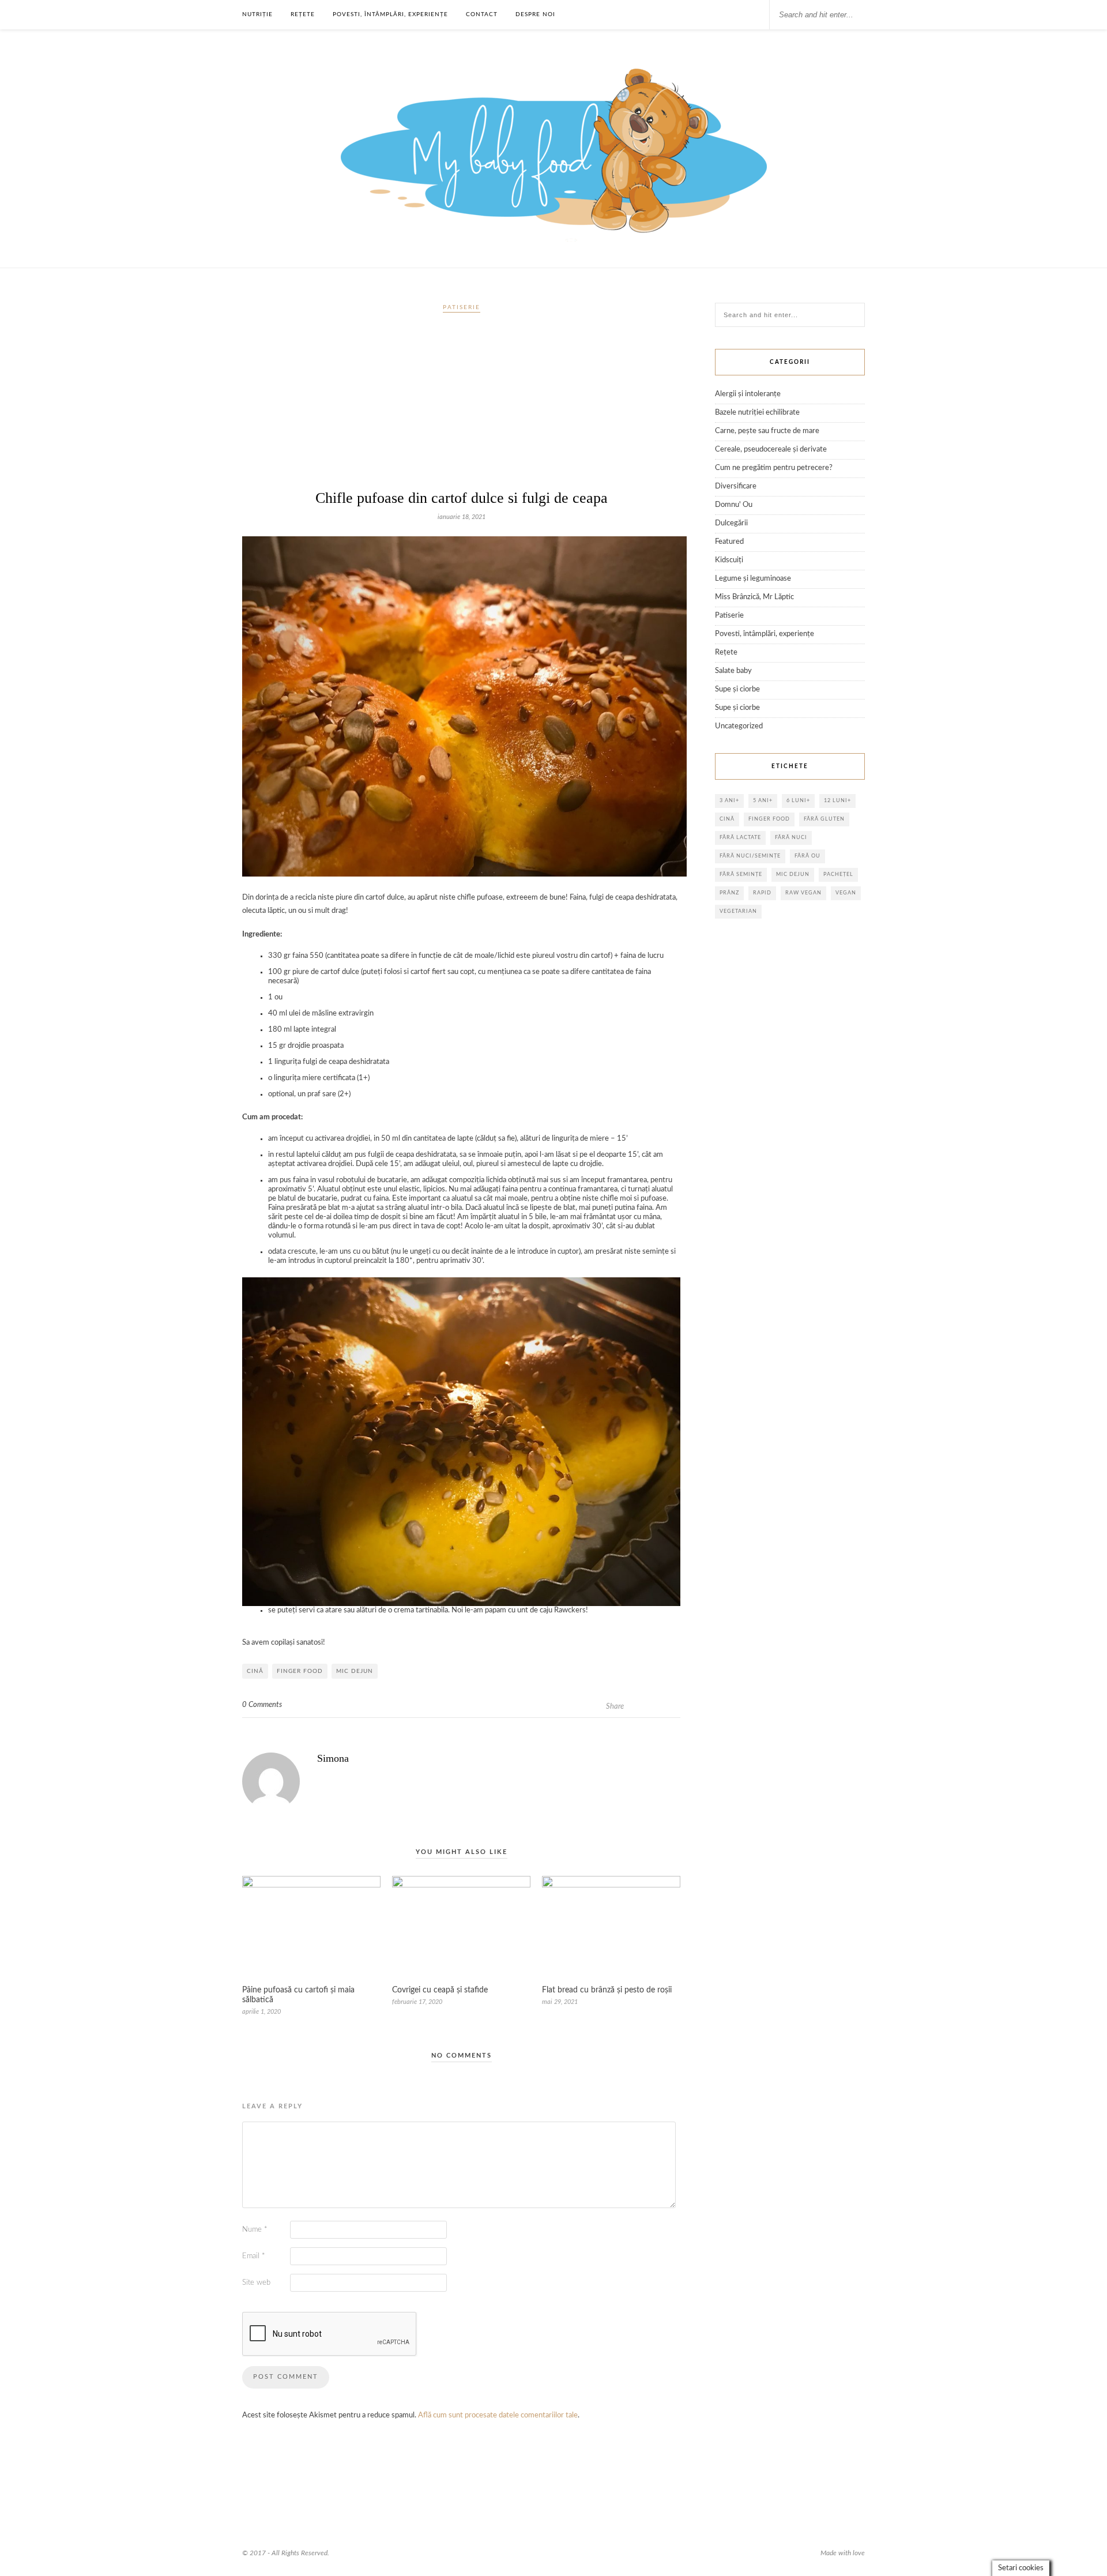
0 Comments (262, 1705)
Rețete (303, 14)
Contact (482, 14)
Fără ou (807, 856)
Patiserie (462, 307)
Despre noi (535, 14)
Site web (256, 2283)
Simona (333, 1758)
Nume (255, 2230)
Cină (255, 1671)
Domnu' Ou (734, 505)
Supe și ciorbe (737, 689)
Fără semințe (741, 875)
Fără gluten (824, 819)
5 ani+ (763, 801)
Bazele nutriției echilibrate (757, 413)
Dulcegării (731, 523)
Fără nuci (791, 838)
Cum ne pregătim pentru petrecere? (774, 468)
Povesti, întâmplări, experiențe (390, 14)
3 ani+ (729, 801)
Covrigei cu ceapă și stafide (440, 1990)
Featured (729, 542)
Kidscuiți (729, 560)
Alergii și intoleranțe (748, 394)
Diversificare (736, 486)
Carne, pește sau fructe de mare (767, 431)
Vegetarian (738, 911)
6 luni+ (798, 801)
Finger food (300, 1671)
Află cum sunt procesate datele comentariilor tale (498, 2415)
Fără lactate (740, 838)
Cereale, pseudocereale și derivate (771, 450)
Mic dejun (355, 1671)
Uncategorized (739, 726)
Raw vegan (803, 893)
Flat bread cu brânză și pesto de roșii (607, 1990)
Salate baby (733, 671)
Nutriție (257, 14)
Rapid (762, 893)
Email (254, 2256)
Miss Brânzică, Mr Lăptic (754, 597)
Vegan (846, 893)
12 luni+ (837, 801)
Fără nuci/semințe (750, 856)
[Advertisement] (461, 406)
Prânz (729, 893)
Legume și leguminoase (753, 579)
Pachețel (838, 875)
